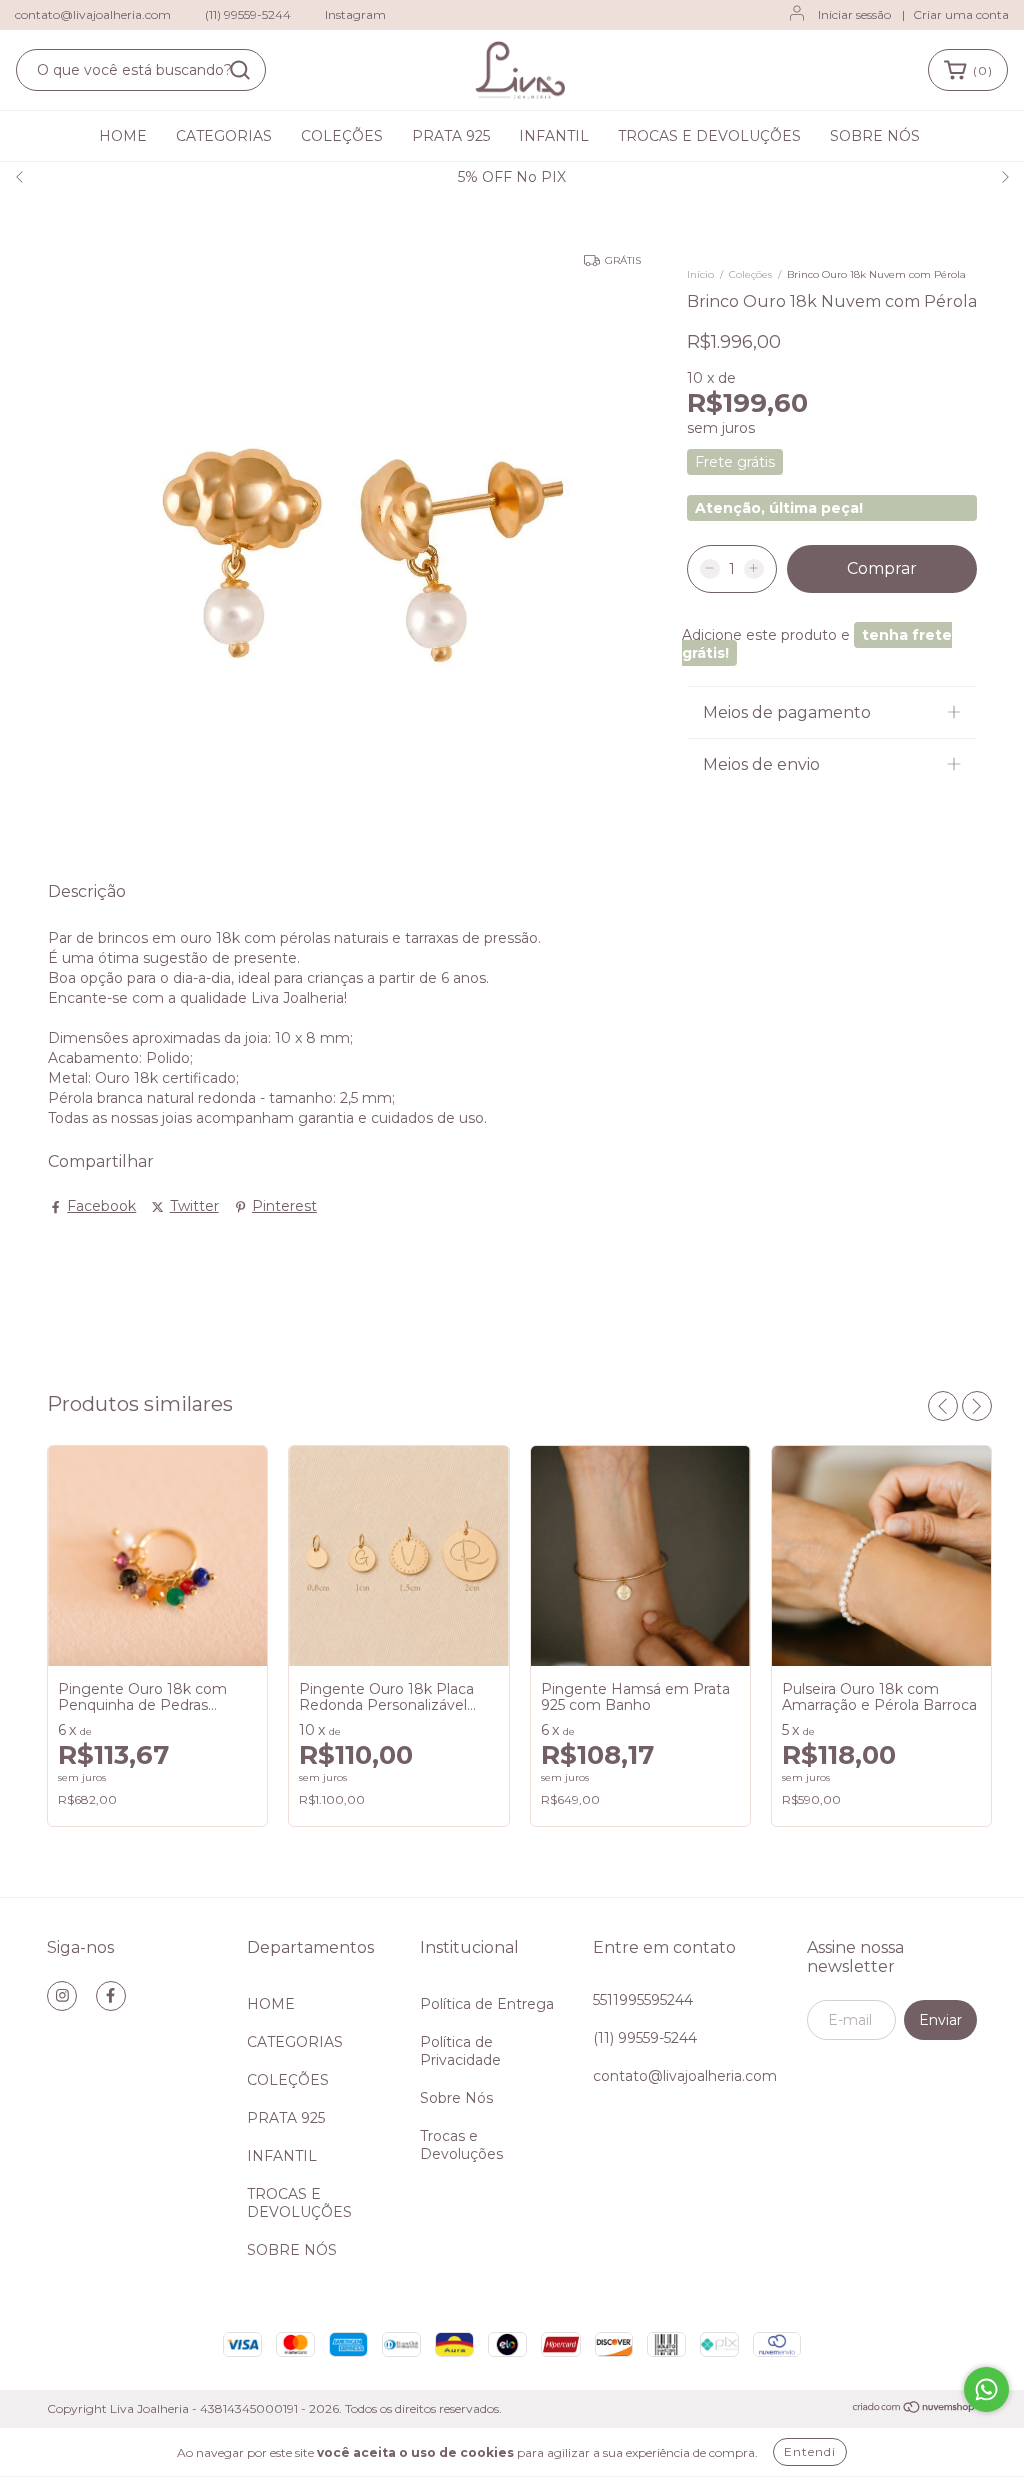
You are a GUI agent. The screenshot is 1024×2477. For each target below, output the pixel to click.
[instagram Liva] (62, 1996)
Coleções (750, 274)
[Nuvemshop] (914, 2409)
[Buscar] (240, 70)
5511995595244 (643, 2000)
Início (700, 274)
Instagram (355, 14)
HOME (123, 136)
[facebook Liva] (111, 1996)
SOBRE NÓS (875, 136)
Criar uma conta (961, 14)
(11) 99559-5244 (248, 14)
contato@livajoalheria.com (93, 14)
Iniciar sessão (854, 14)
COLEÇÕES (342, 136)
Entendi (810, 2451)
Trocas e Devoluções (461, 2145)
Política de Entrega (487, 2004)
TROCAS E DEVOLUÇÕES (709, 136)
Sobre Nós (456, 2098)
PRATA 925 (451, 136)
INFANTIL (554, 136)
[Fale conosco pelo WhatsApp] (986, 2389)
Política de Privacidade (460, 2051)
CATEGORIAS (224, 136)
